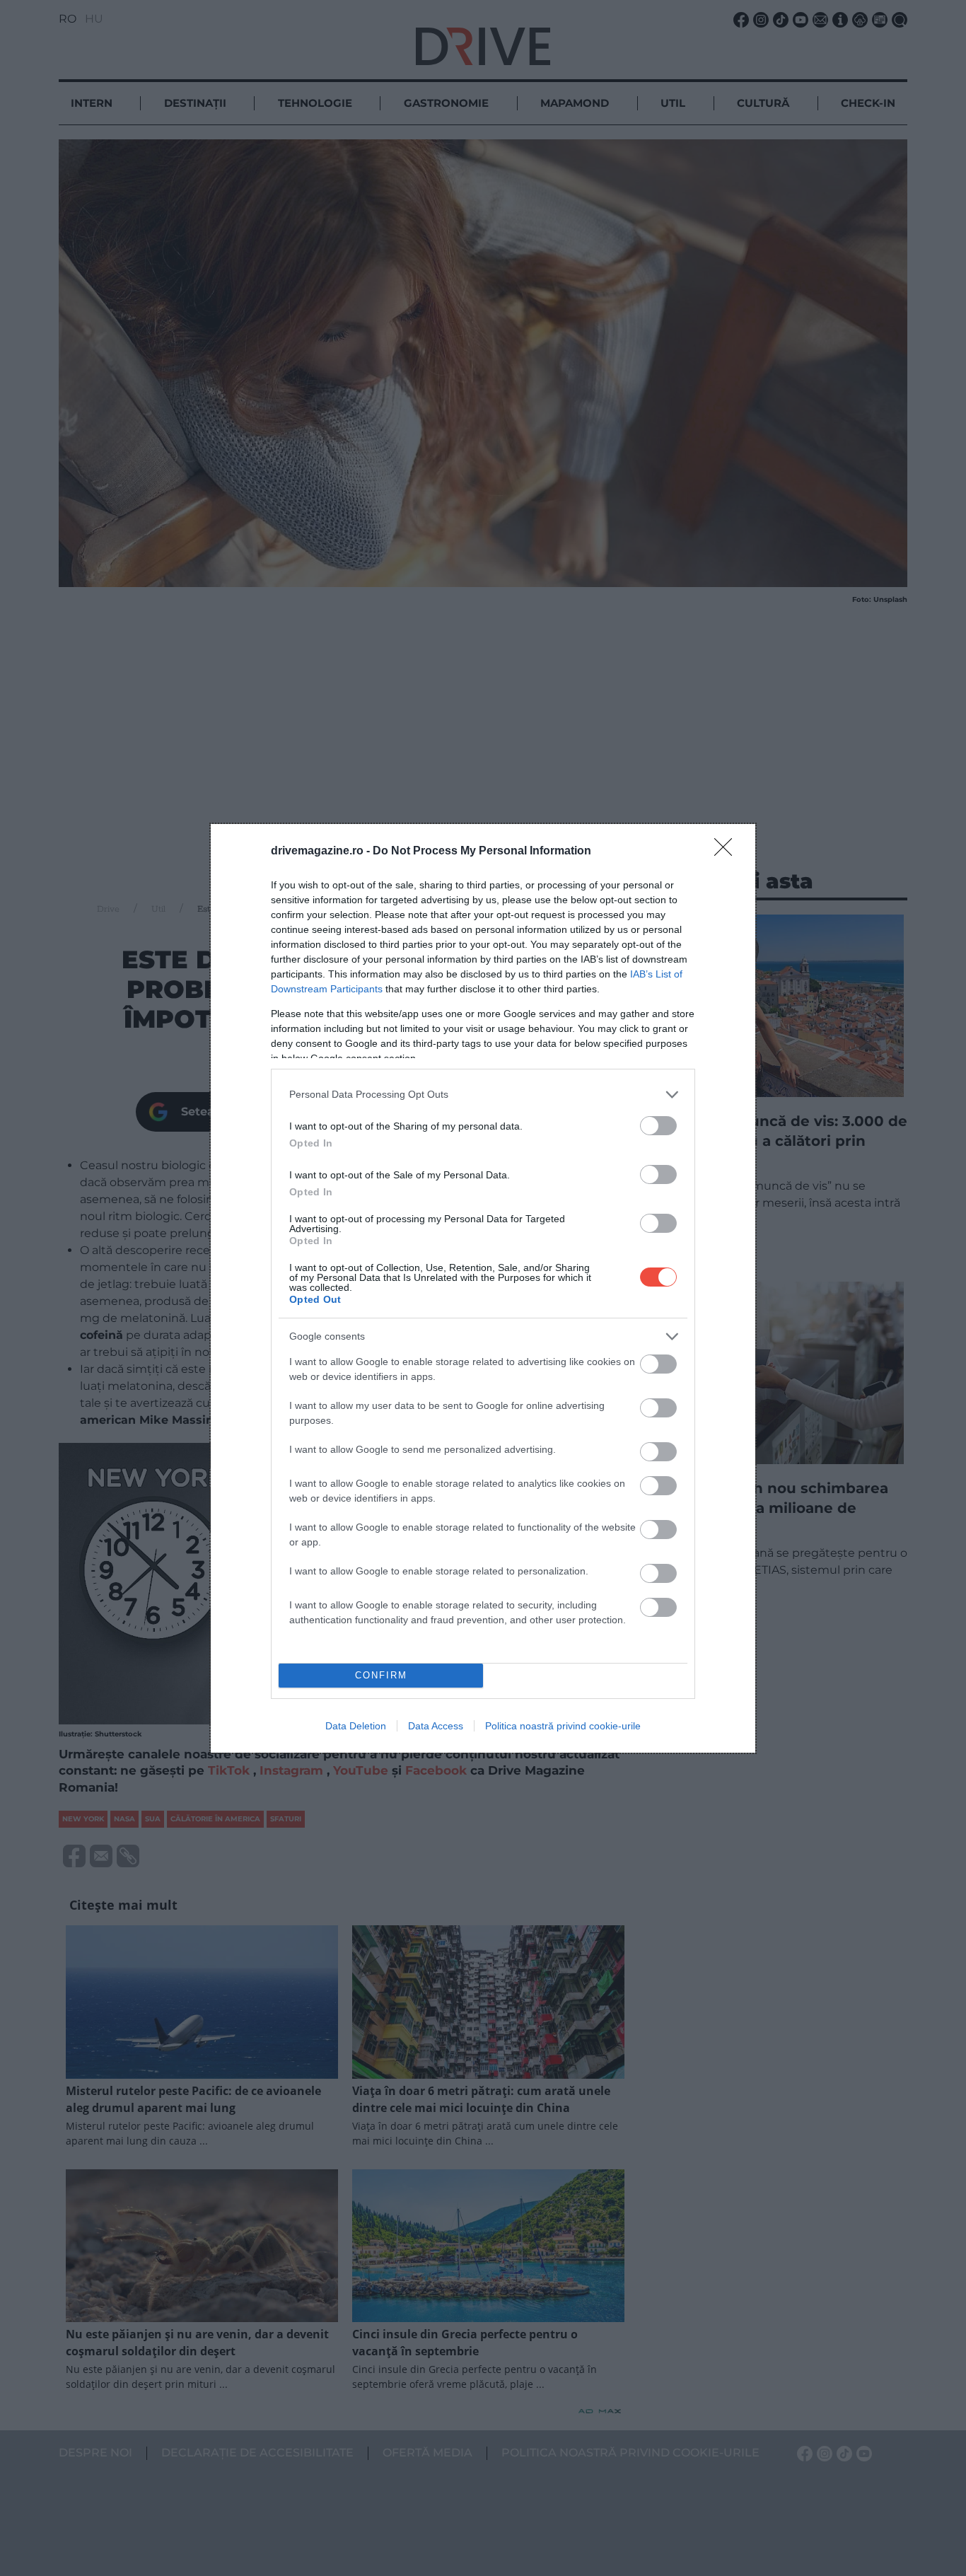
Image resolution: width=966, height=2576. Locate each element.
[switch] (658, 1126)
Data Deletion (356, 1726)
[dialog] (483, 1288)
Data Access (436, 1726)
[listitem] (483, 1095)
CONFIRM (381, 1675)
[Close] (728, 852)
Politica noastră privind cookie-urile (563, 1726)
